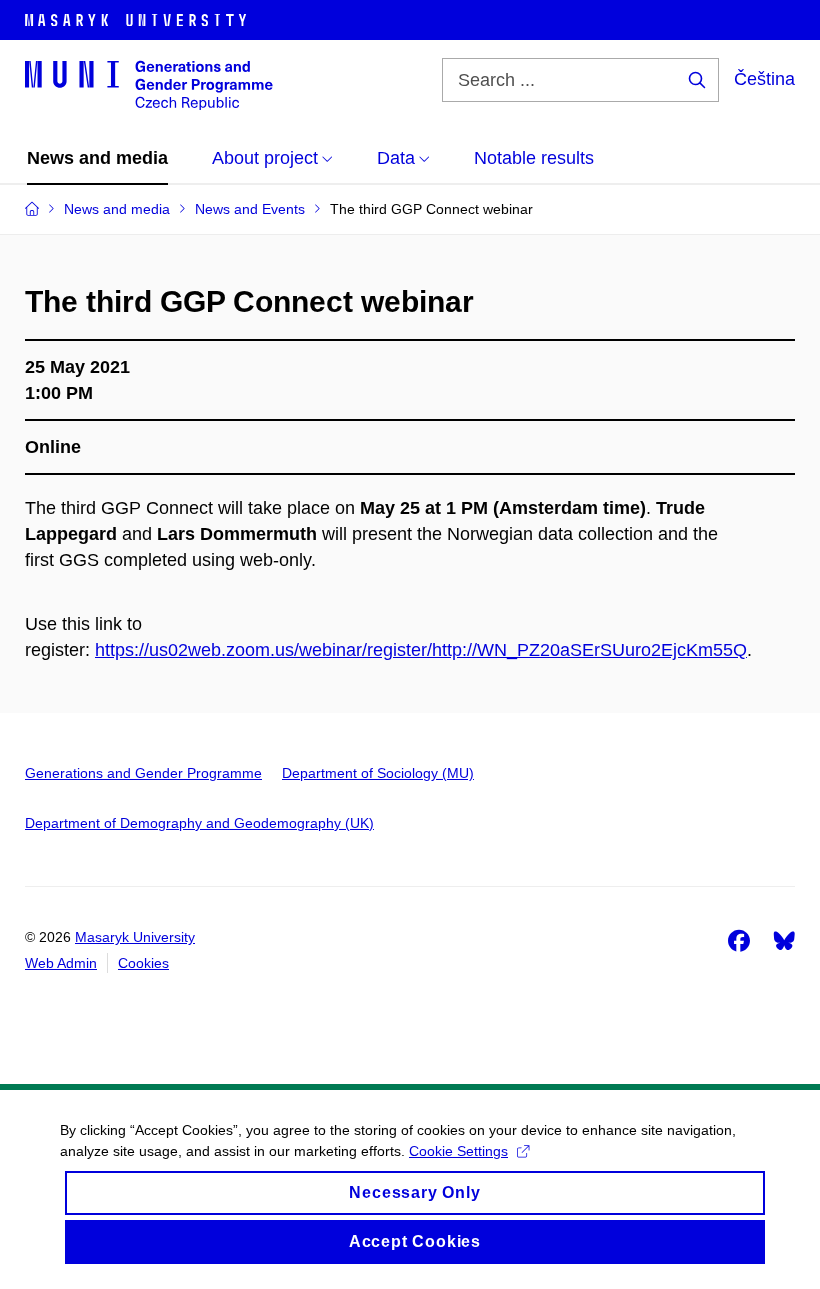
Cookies (143, 963)
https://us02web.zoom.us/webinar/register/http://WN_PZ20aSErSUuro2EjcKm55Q (421, 650)
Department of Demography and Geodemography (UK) (199, 823)
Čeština (764, 79)
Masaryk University (135, 937)
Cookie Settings (458, 1151)
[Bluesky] (784, 940)
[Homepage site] (149, 84)
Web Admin (61, 963)
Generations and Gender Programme (143, 773)
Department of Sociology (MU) (378, 773)
